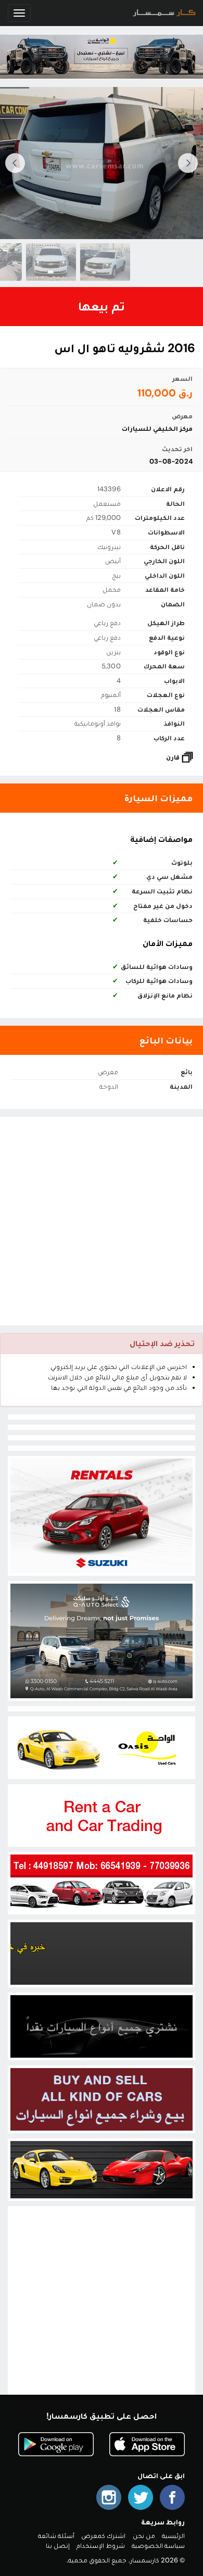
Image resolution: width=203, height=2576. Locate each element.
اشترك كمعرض (103, 2536)
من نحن (144, 2536)
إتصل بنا (58, 2546)
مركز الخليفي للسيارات (157, 428)
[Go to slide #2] (34, 262)
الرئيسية (173, 2536)
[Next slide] (15, 163)
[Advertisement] (102, 1221)
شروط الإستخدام (100, 2546)
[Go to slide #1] (88, 262)
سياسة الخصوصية (158, 2546)
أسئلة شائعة (56, 2536)
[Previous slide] (188, 163)
